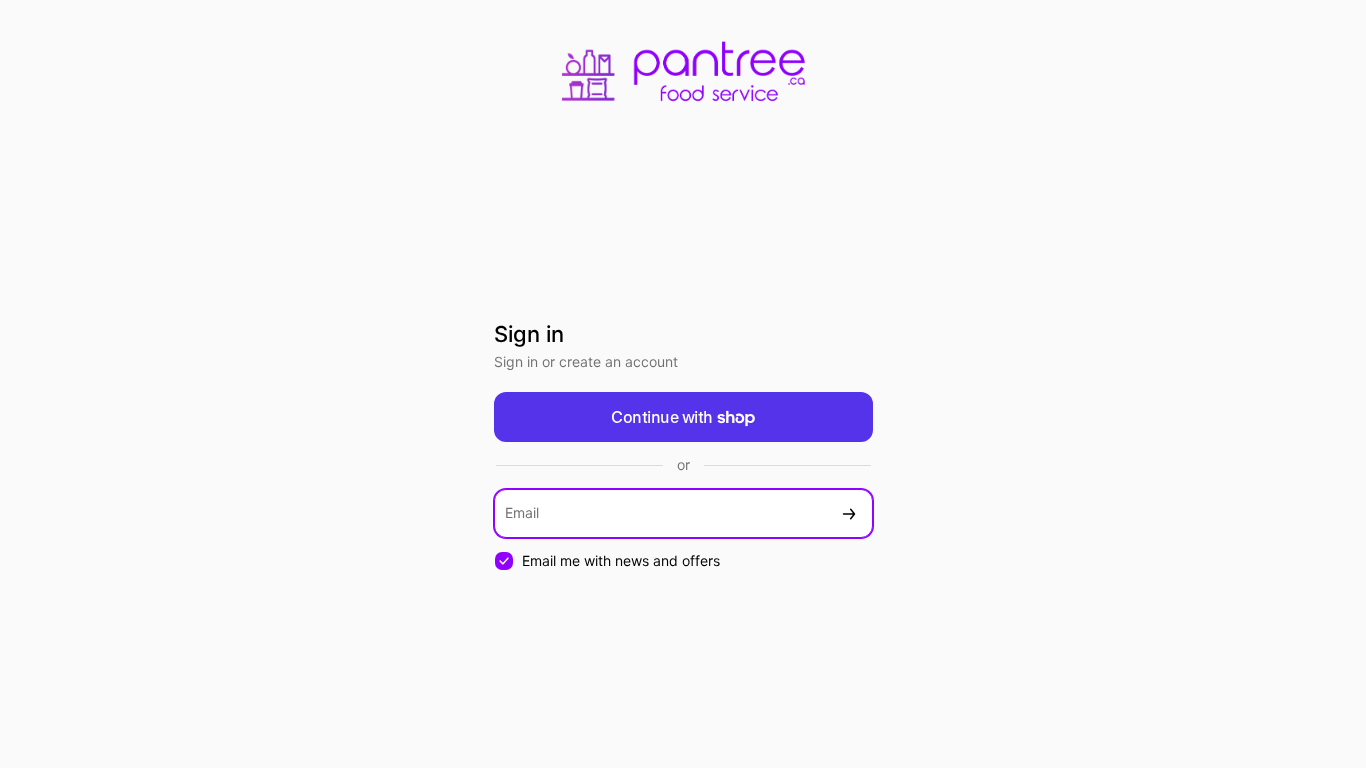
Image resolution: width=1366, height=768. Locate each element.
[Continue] (849, 513)
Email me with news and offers (621, 560)
